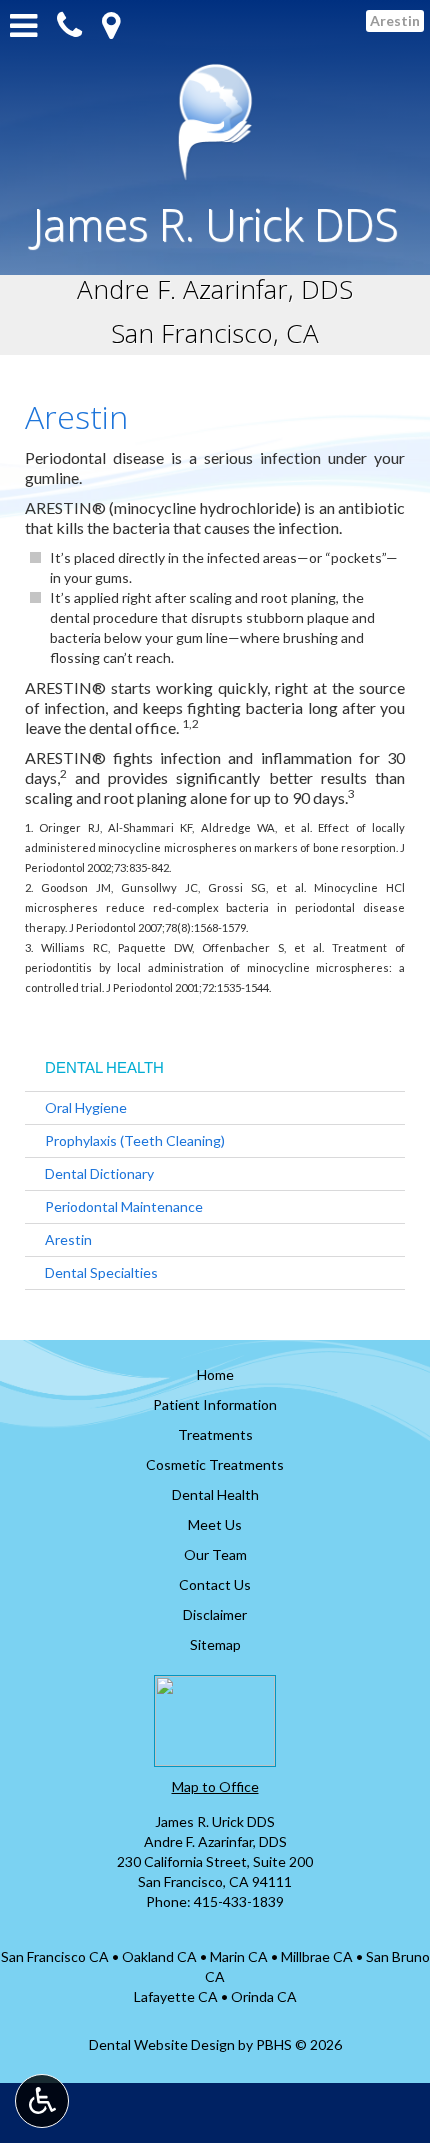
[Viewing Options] (42, 2101)
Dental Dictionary (99, 1173)
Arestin (68, 1239)
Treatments (215, 1434)
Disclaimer (215, 1614)
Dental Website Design (162, 2044)
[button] (111, 26)
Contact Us (215, 1584)
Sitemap (215, 1644)
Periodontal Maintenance (124, 1206)
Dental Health (104, 1067)
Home (215, 1374)
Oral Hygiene (86, 1107)
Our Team (215, 1554)
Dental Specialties (101, 1272)
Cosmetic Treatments (215, 1464)
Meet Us (215, 1524)
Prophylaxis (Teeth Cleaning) (135, 1140)
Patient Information (215, 1404)
